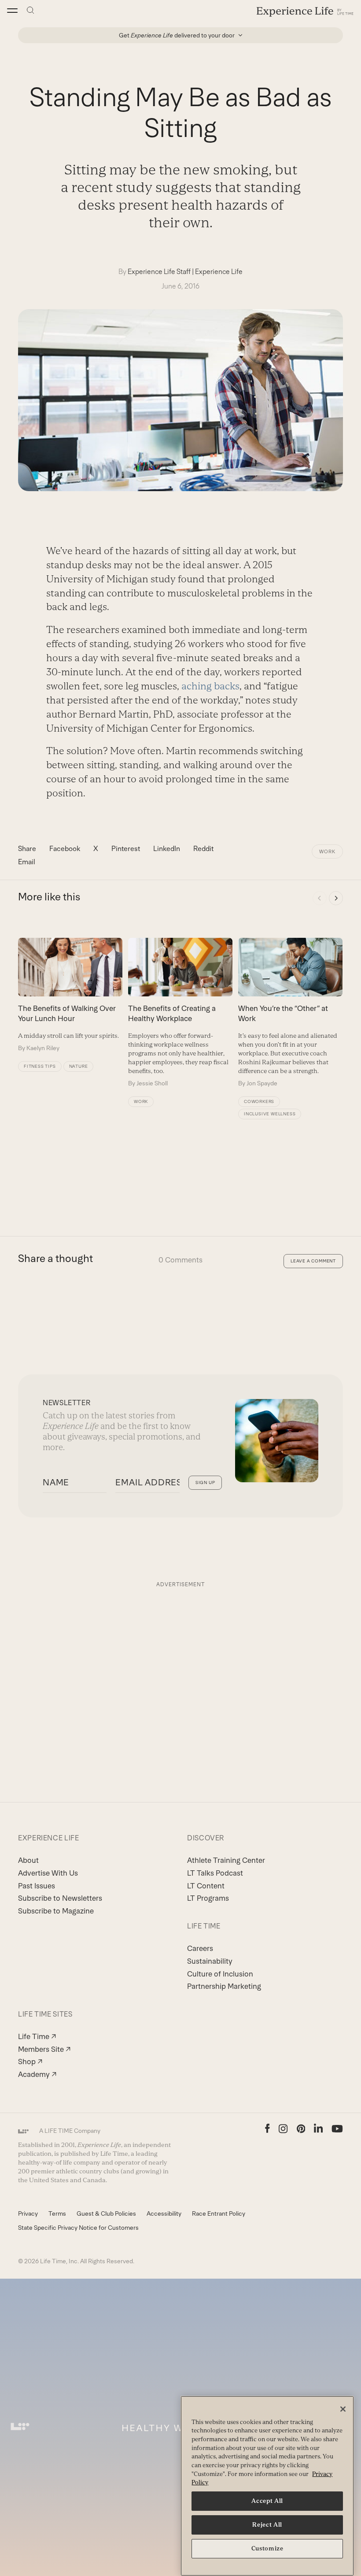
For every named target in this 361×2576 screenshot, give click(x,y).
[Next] (336, 898)
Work (327, 851)
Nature (79, 1066)
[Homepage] (305, 11)
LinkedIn (167, 849)
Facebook (65, 849)
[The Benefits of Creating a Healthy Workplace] (180, 1013)
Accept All (267, 2501)
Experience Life (219, 272)
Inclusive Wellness (270, 1114)
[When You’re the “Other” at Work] (290, 1013)
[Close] (343, 2409)
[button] (12, 11)
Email (27, 862)
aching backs (210, 686)
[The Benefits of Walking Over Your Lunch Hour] (70, 995)
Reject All (267, 2525)
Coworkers (259, 1101)
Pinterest (126, 849)
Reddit (203, 849)
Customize (267, 2548)
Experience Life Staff (159, 272)
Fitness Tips (40, 1066)
